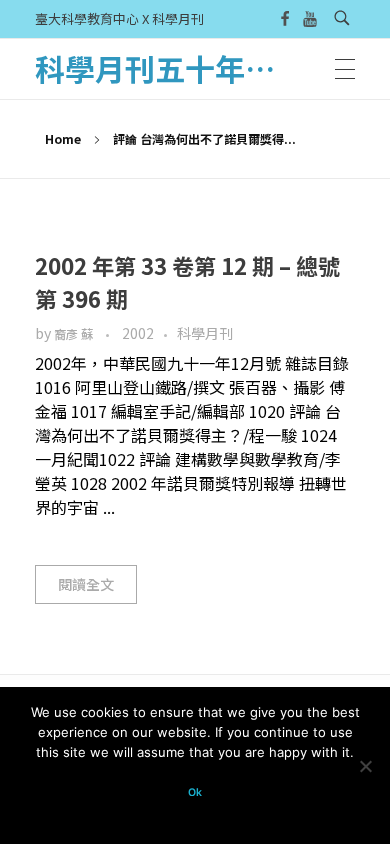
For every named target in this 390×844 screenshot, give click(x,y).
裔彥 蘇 (75, 334)
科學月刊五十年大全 (170, 68)
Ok (195, 792)
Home (63, 138)
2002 (138, 333)
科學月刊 (205, 333)
